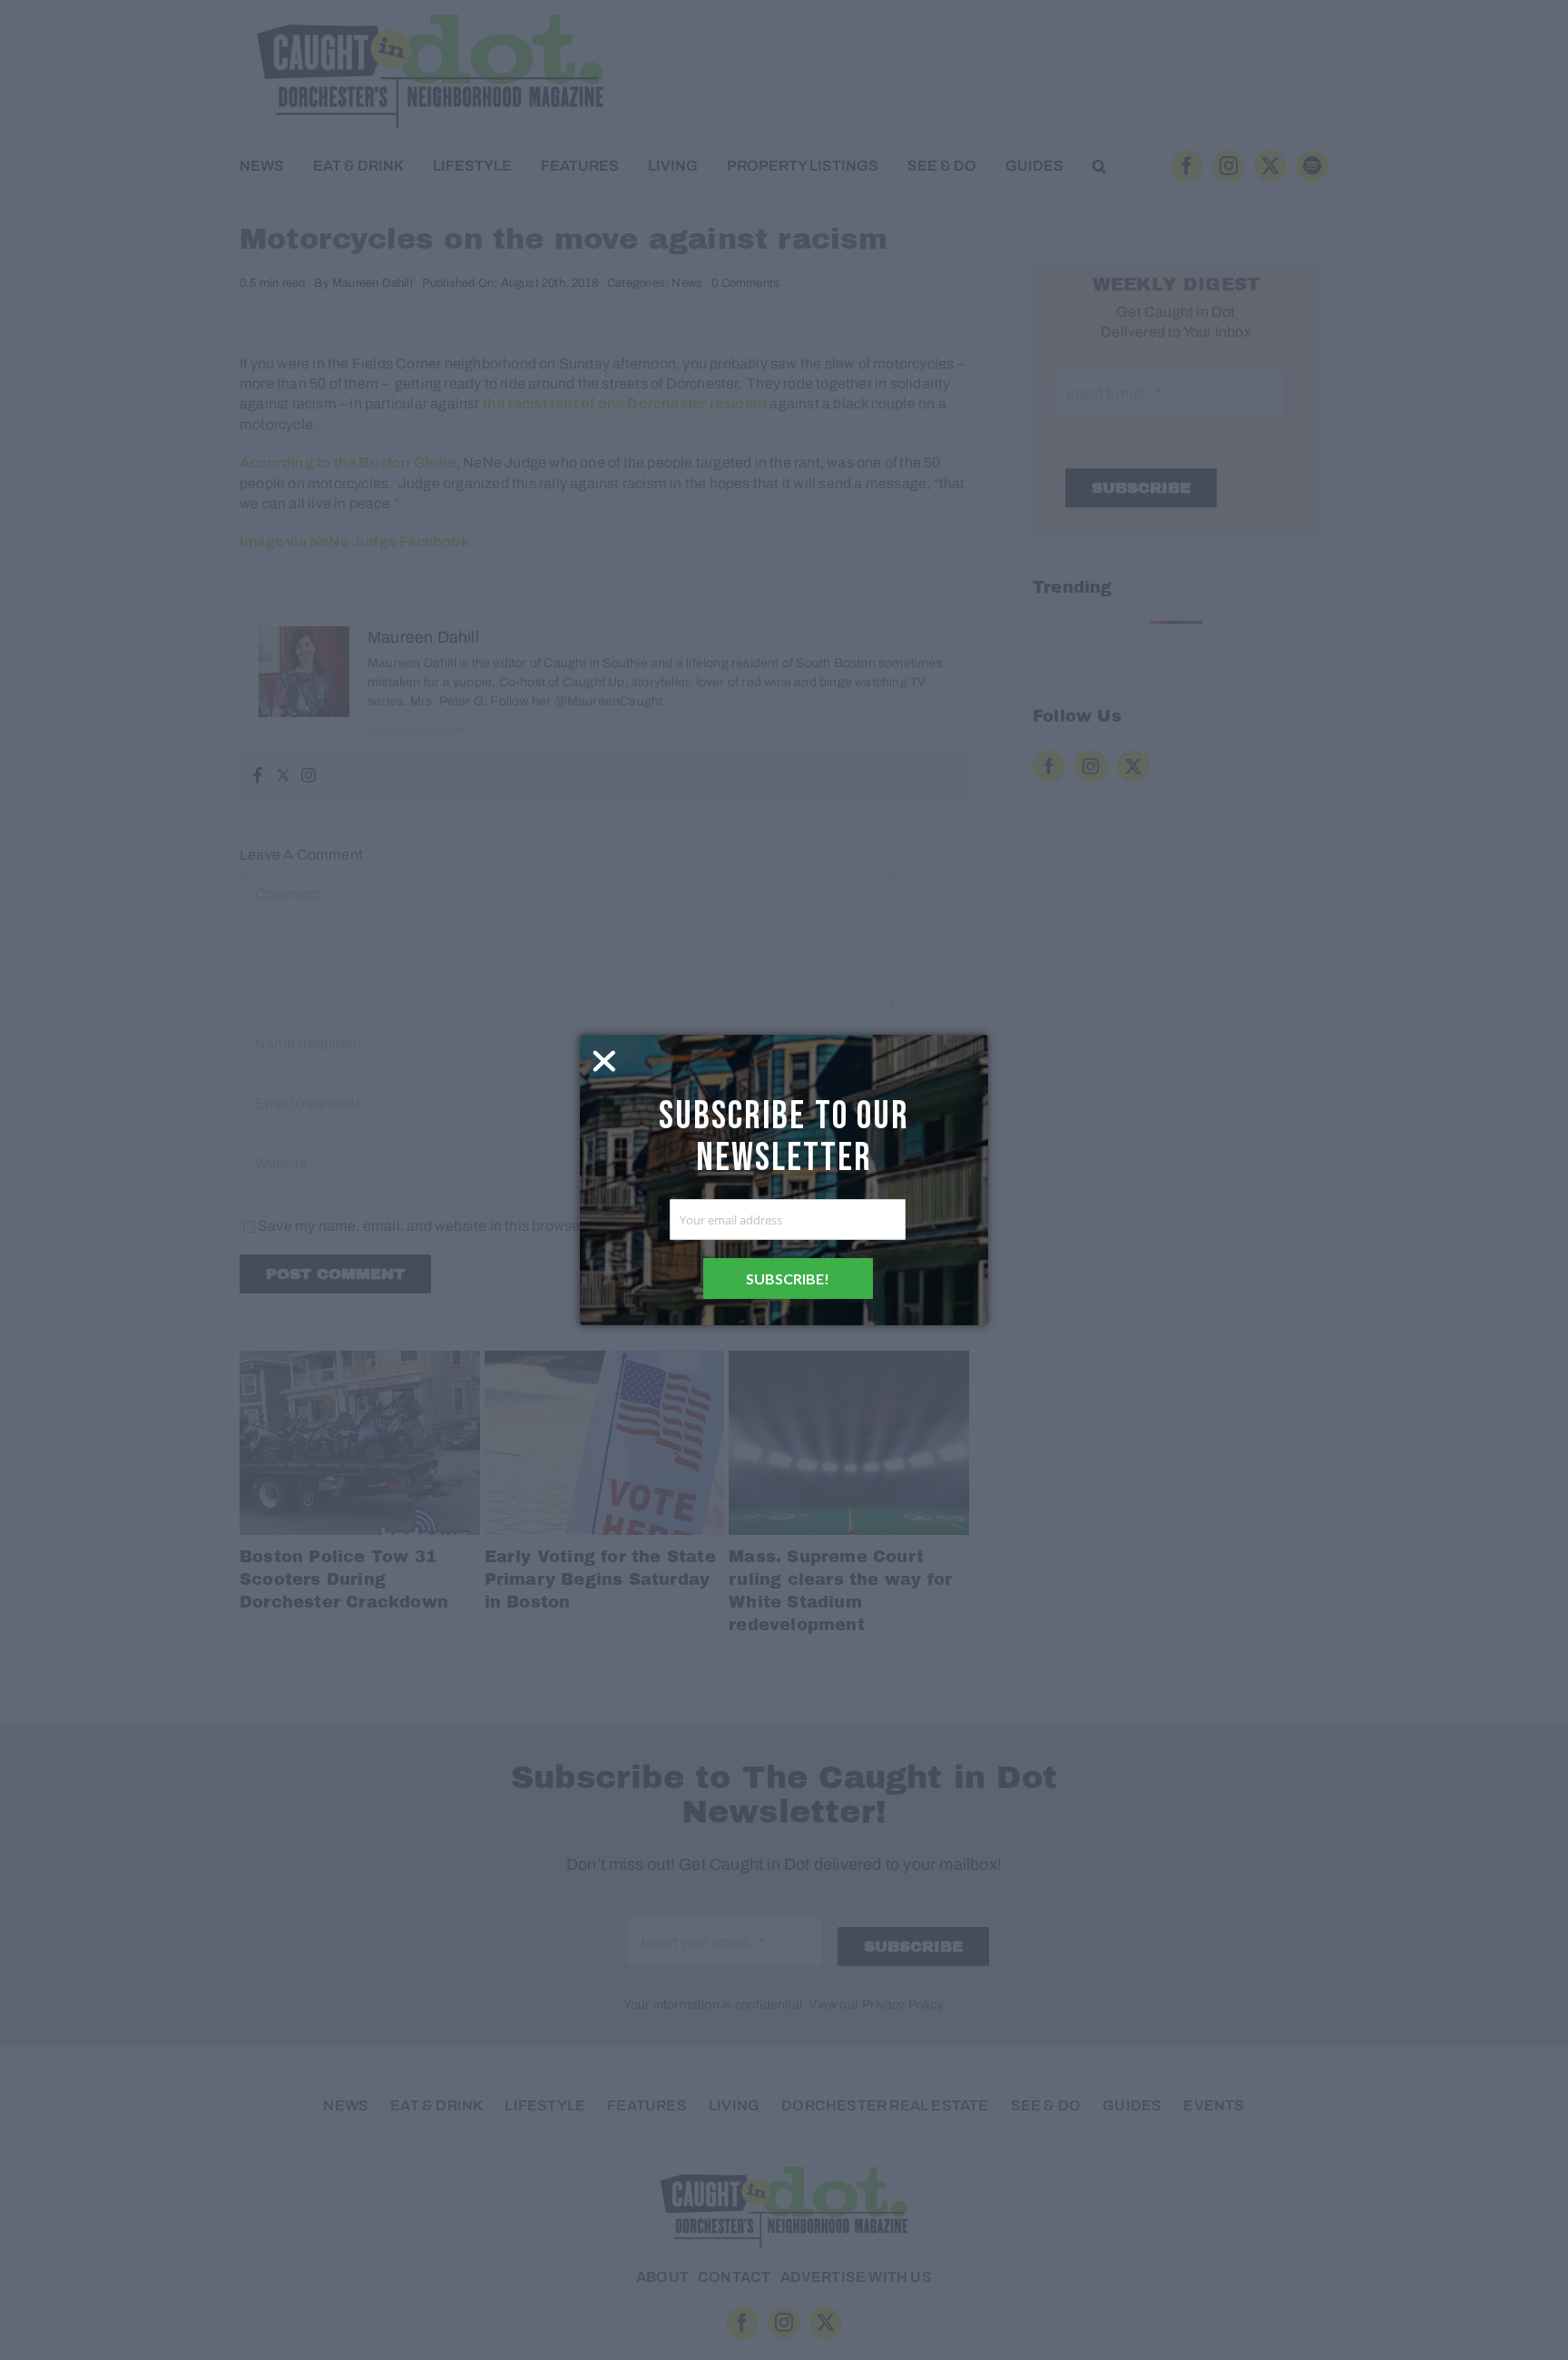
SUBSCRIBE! (788, 1278)
